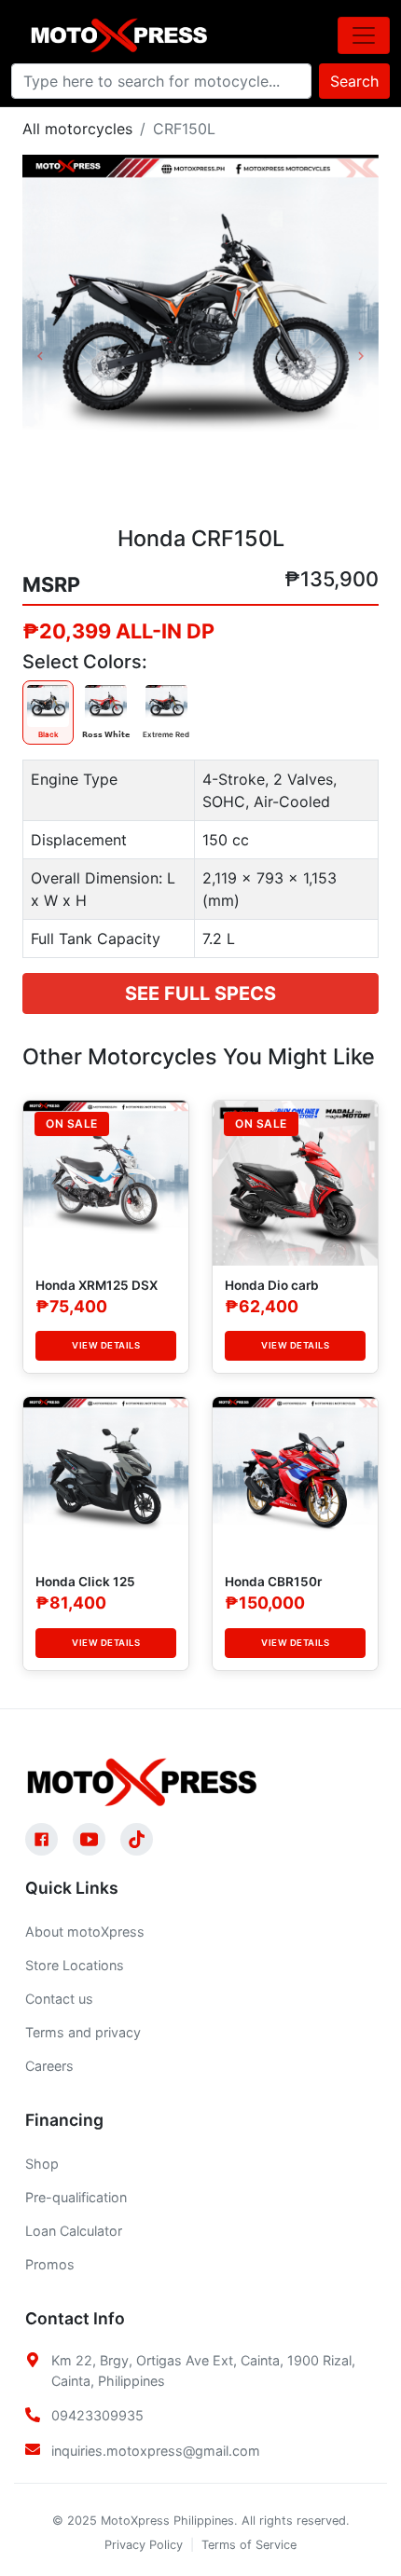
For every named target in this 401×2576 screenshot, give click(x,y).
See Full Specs (200, 993)
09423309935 (97, 2415)
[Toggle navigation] (364, 35)
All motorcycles (77, 129)
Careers (49, 2066)
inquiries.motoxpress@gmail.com (156, 2451)
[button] (49, 333)
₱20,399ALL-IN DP (118, 631)
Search (354, 81)
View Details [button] (106, 1345)
